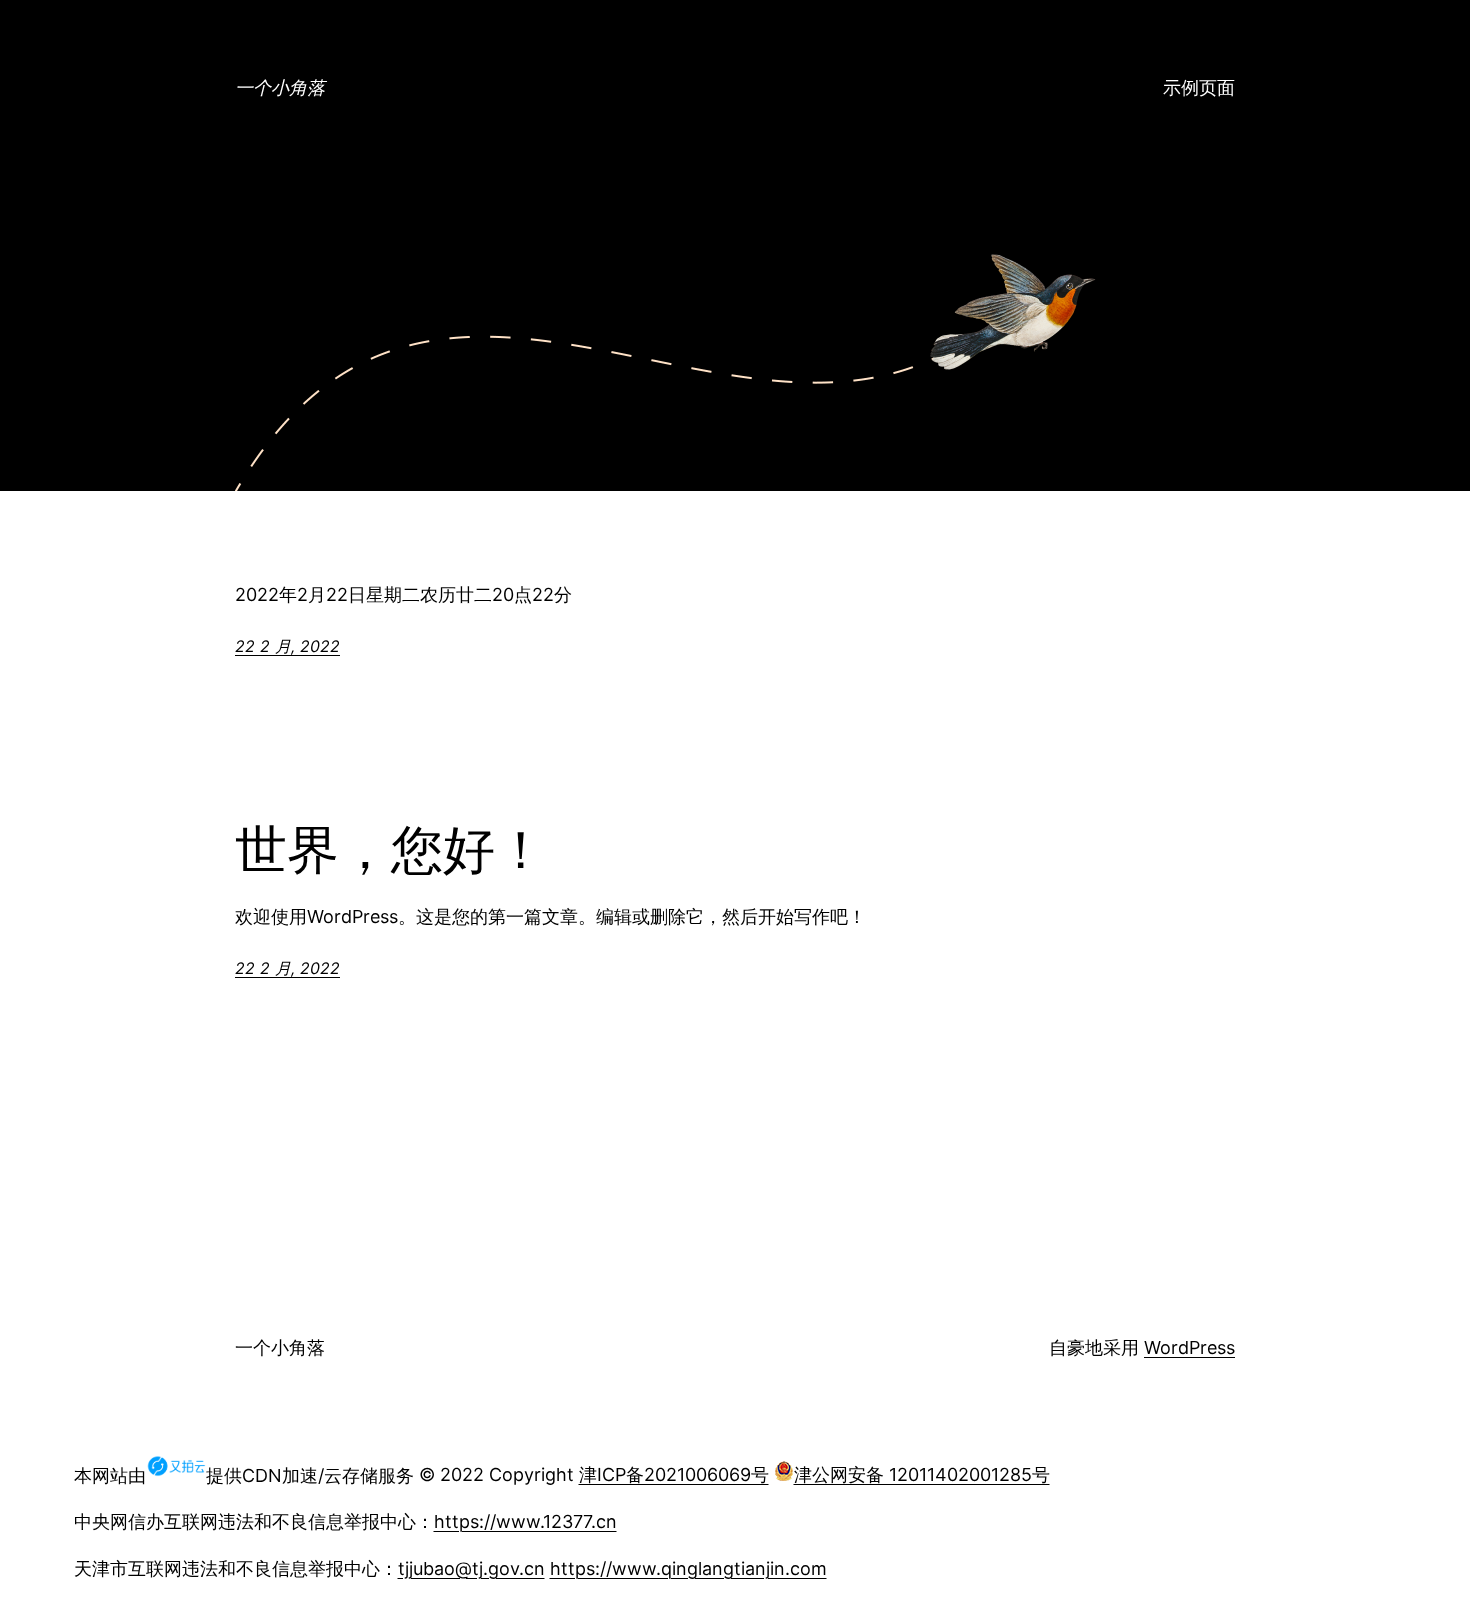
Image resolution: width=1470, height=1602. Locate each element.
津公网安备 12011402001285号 (922, 1474)
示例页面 (1199, 87)
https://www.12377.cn (525, 1521)
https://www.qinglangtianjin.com (688, 1568)
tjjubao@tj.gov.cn (471, 1568)
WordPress (1189, 1347)
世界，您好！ (391, 850)
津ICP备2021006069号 (674, 1474)
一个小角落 (280, 87)
